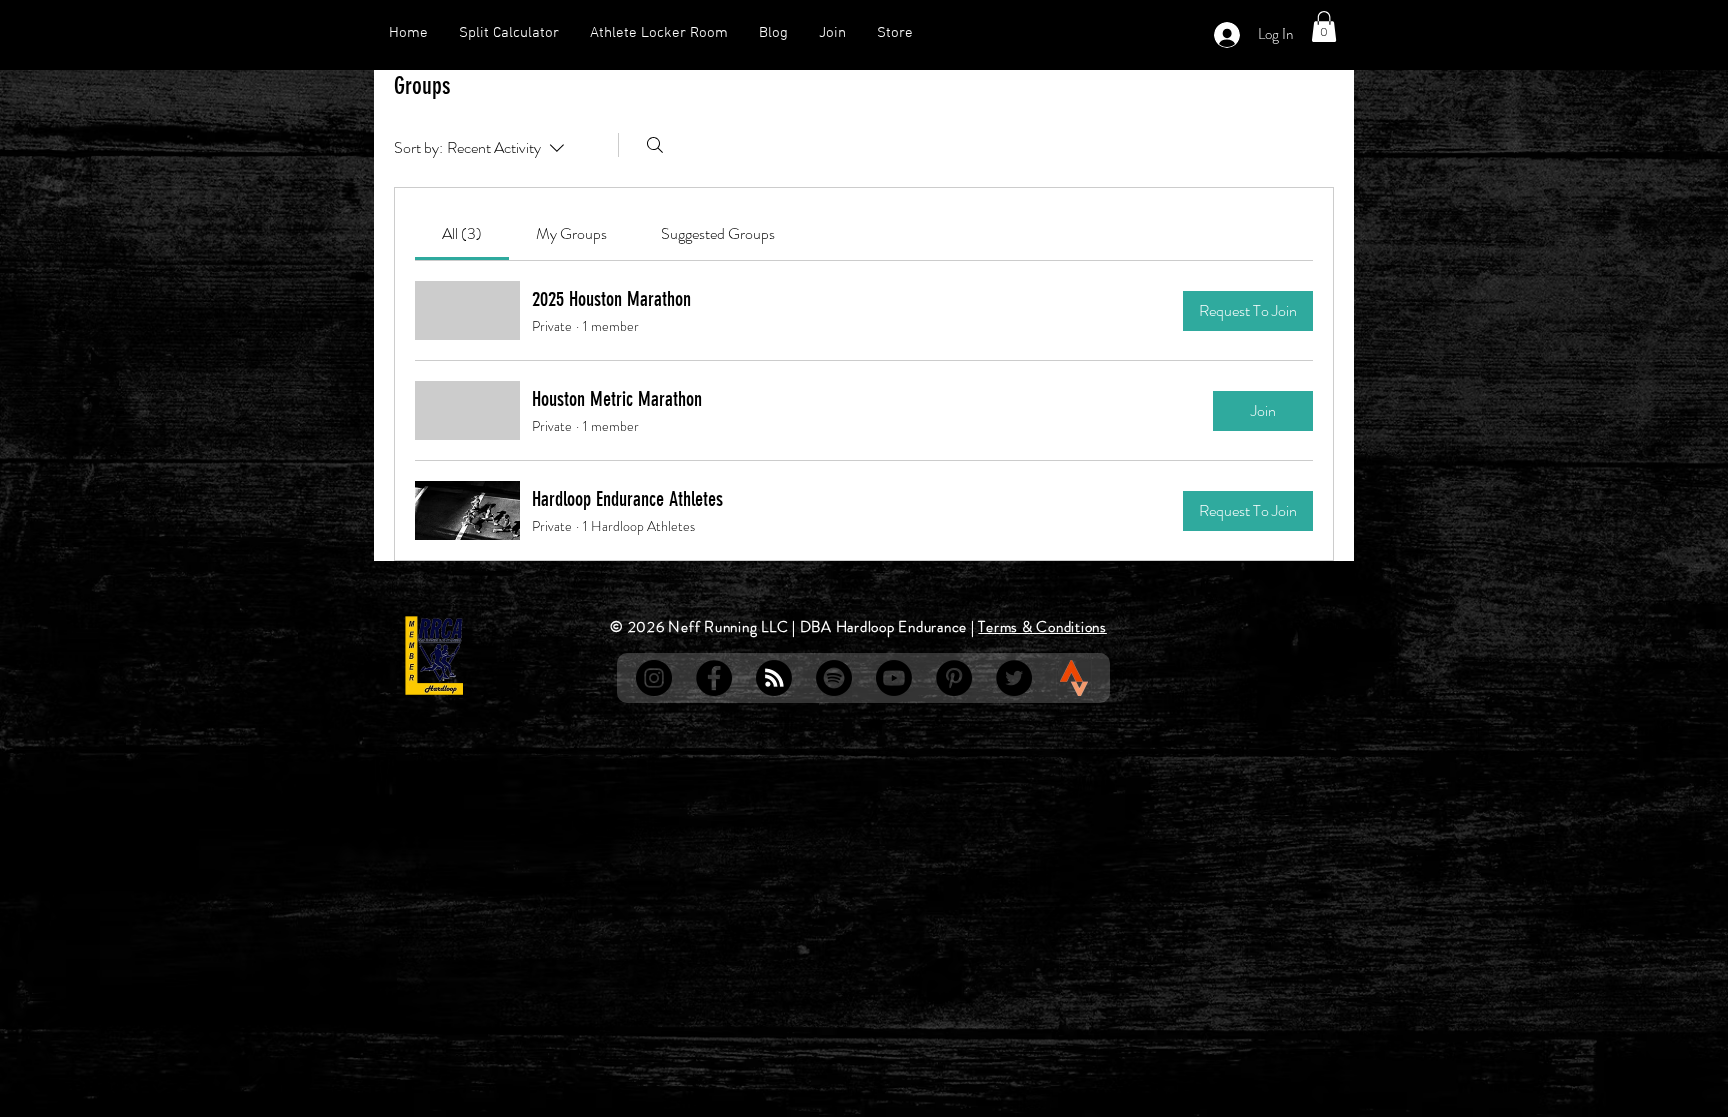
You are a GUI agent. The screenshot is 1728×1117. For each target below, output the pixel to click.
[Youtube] (894, 678)
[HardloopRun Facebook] (714, 678)
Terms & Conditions (1042, 627)
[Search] (655, 145)
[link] (462, 233)
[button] (1324, 26)
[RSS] (774, 678)
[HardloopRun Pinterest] (954, 678)
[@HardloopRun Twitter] (1014, 678)
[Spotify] (834, 678)
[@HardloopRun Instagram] (654, 678)
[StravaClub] (1074, 678)
